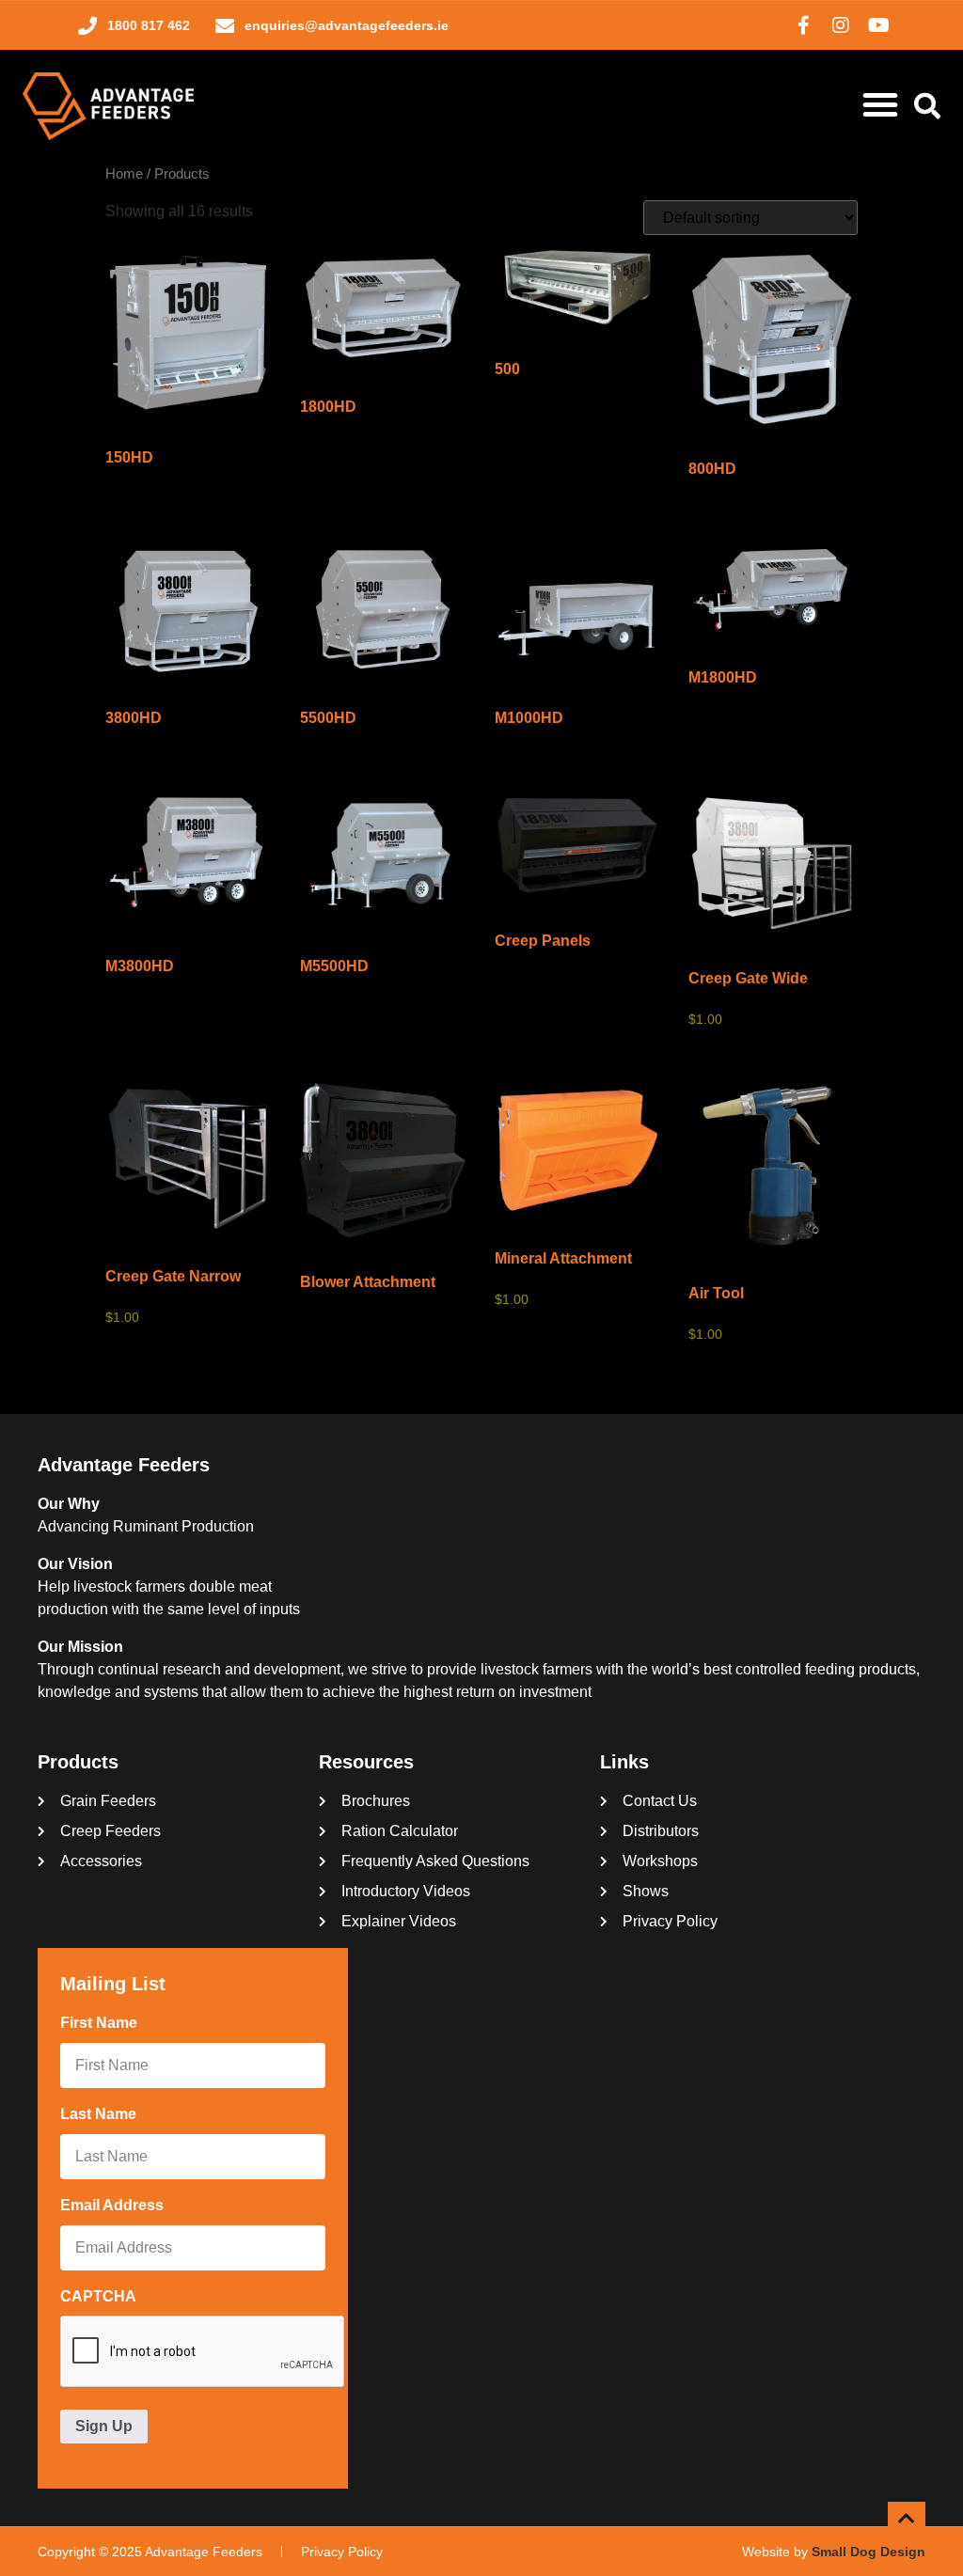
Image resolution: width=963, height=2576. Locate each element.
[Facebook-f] (803, 25)
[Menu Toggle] (880, 104)
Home (124, 174)
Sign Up (104, 2426)
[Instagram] (841, 25)
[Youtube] (878, 25)
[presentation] (203, 2352)
